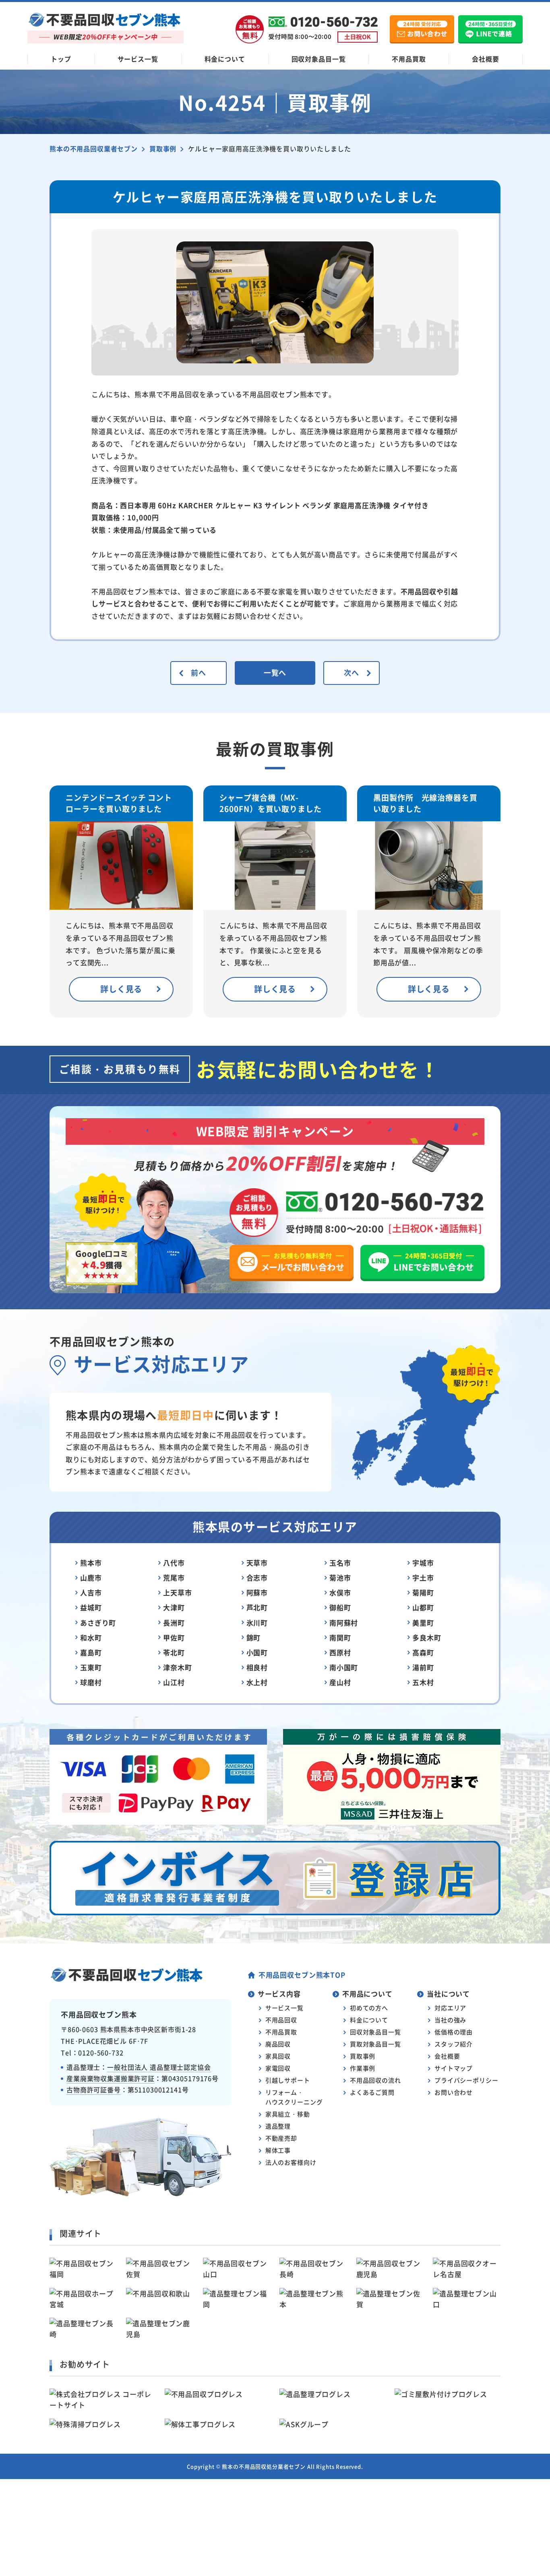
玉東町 (91, 1667)
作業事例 (363, 2068)
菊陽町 (423, 1592)
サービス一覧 (138, 59)
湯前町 (423, 1667)
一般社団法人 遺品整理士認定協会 (159, 2067)
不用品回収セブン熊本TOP (302, 1975)
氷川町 (257, 1623)
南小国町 (344, 1667)
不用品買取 (409, 59)
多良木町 (427, 1637)
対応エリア (450, 2008)
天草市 (257, 1563)
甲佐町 (174, 1637)
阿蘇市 (257, 1592)
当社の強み (450, 2020)
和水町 (91, 1637)
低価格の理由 (454, 2032)
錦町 (254, 1637)
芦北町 (257, 1607)
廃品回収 (278, 2044)
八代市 (174, 1563)
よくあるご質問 (372, 2092)
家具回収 (278, 2056)
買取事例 (363, 2056)
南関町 (340, 1637)
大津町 (174, 1607)
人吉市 (91, 1592)
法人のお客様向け (291, 2162)
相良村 (257, 1667)
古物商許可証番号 (94, 2090)
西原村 (340, 1652)
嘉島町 (91, 1652)
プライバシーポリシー (466, 2080)
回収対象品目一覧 (319, 59)
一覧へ (275, 672)
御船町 (340, 1607)
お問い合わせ (454, 2092)
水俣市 (340, 1592)
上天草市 (177, 1592)
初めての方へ (369, 2008)
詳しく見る (121, 989)
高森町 (423, 1652)
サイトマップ (454, 2068)
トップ (61, 59)
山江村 (174, 1682)
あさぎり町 (98, 1623)
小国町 (257, 1652)
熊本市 (91, 1563)
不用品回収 (281, 2020)
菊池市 (340, 1578)
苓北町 (174, 1652)
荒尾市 (174, 1578)
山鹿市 (91, 1578)
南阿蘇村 (344, 1623)
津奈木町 (177, 1667)
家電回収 (278, 2068)
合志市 (257, 1578)
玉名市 (340, 1563)
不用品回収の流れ (375, 2080)
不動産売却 (281, 2138)
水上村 (257, 1682)
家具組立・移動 (288, 2114)
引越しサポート (288, 2080)
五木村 (423, 1682)
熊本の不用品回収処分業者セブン (264, 2466)
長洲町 (174, 1623)
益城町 (91, 1607)
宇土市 (423, 1578)
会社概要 (485, 59)
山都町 (423, 1607)
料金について (225, 59)
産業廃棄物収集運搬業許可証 (111, 2078)
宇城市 (423, 1563)
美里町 (423, 1623)
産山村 (340, 1682)
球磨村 (91, 1682)
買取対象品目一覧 (375, 2044)
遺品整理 (278, 2126)
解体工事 (278, 2150)
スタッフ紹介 (454, 2044)
